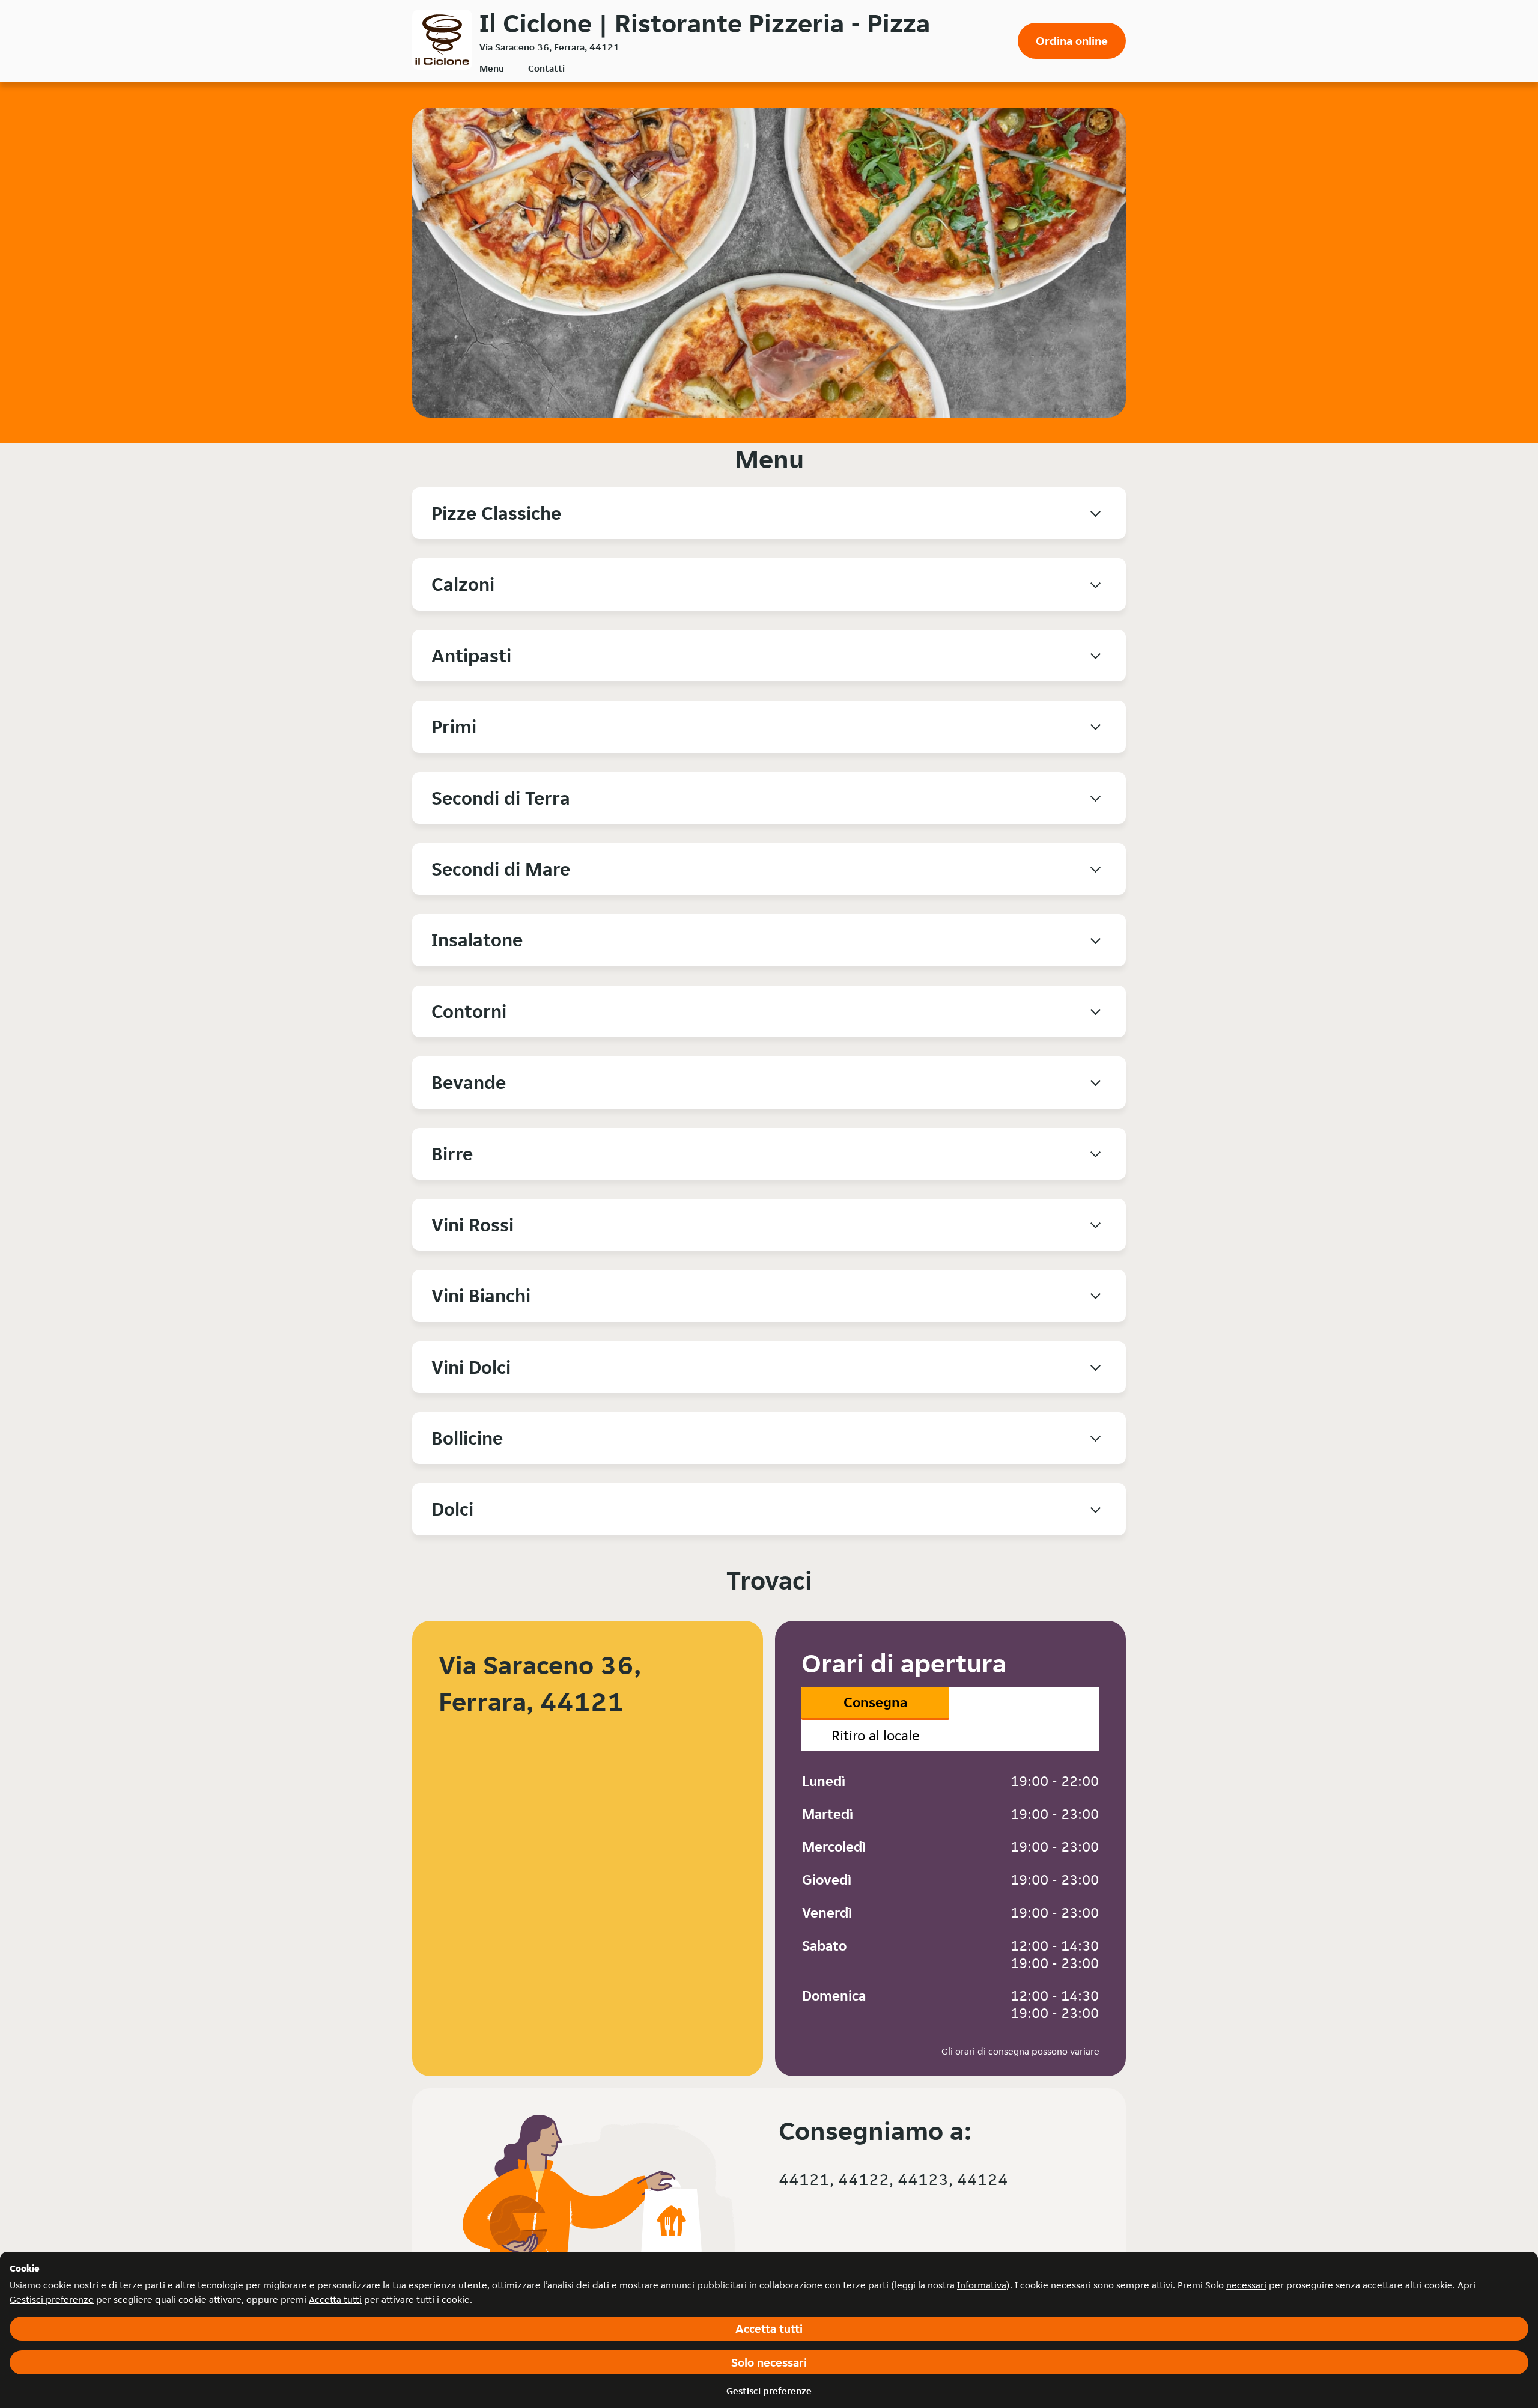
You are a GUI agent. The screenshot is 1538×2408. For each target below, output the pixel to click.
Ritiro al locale (876, 1735)
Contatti (546, 68)
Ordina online (1072, 41)
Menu (492, 68)
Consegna (875, 1702)
